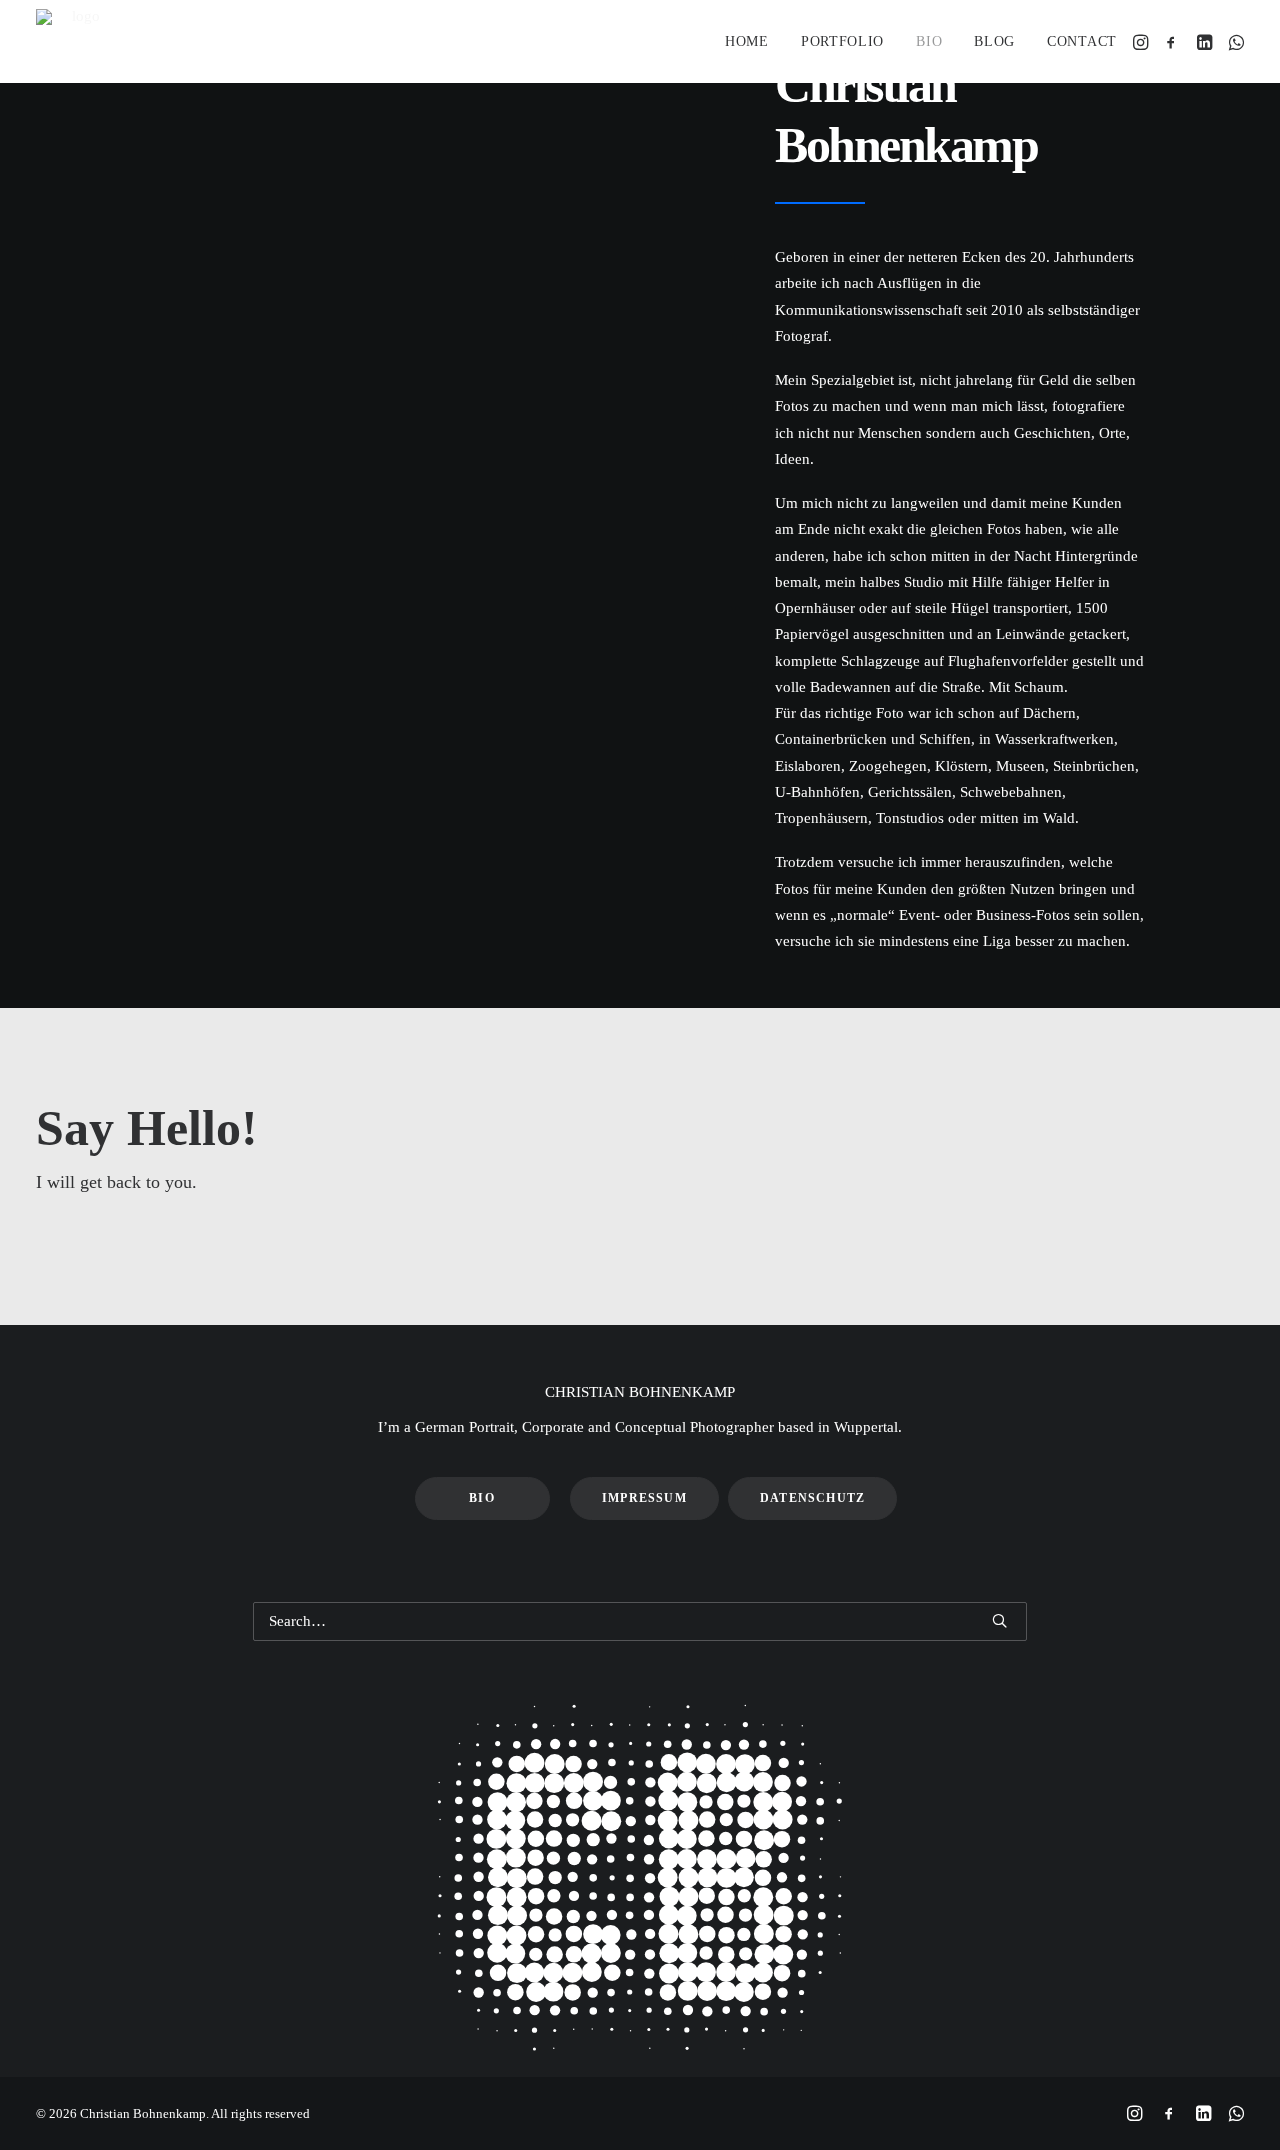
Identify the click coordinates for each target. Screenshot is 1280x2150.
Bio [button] (482, 1498)
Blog (994, 41)
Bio (929, 41)
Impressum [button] (644, 1498)
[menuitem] (747, 41)
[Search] (640, 1621)
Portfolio (842, 41)
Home (747, 41)
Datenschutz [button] (812, 1498)
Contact (1082, 41)
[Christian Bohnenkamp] (77, 41)
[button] (1142, 41)
